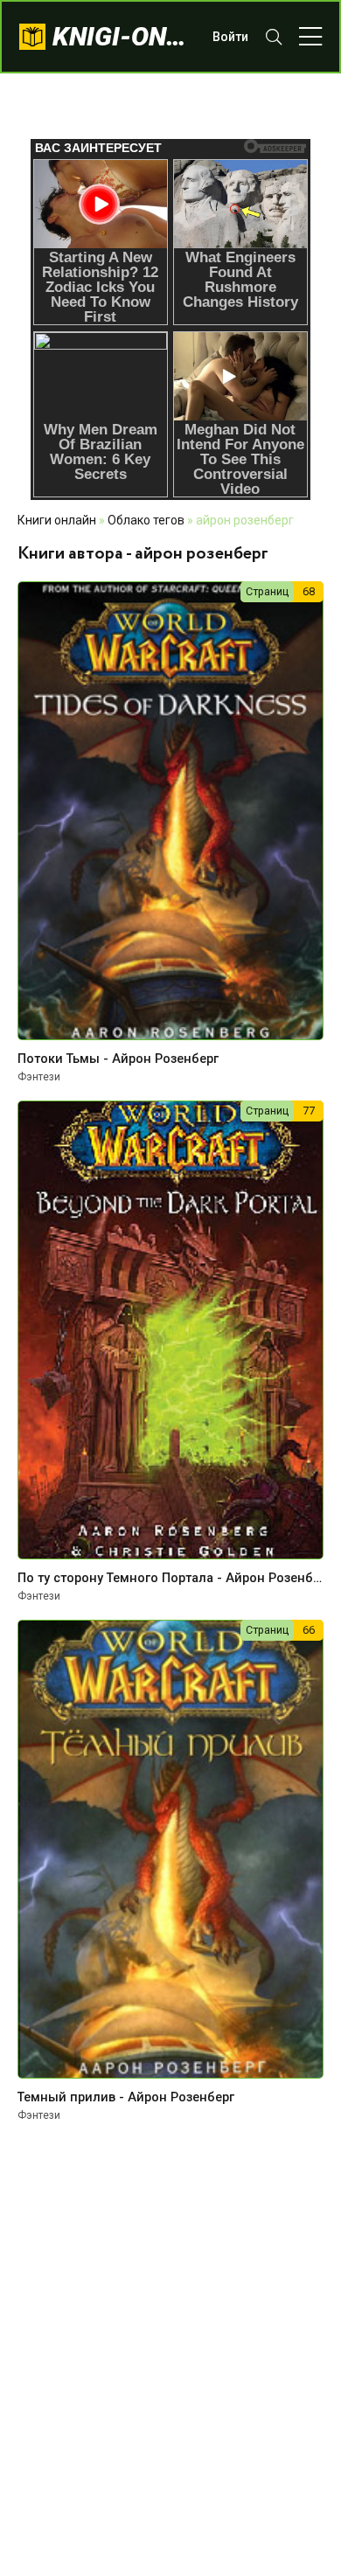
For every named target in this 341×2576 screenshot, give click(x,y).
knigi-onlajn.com (124, 36)
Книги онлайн (57, 520)
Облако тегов (146, 520)
